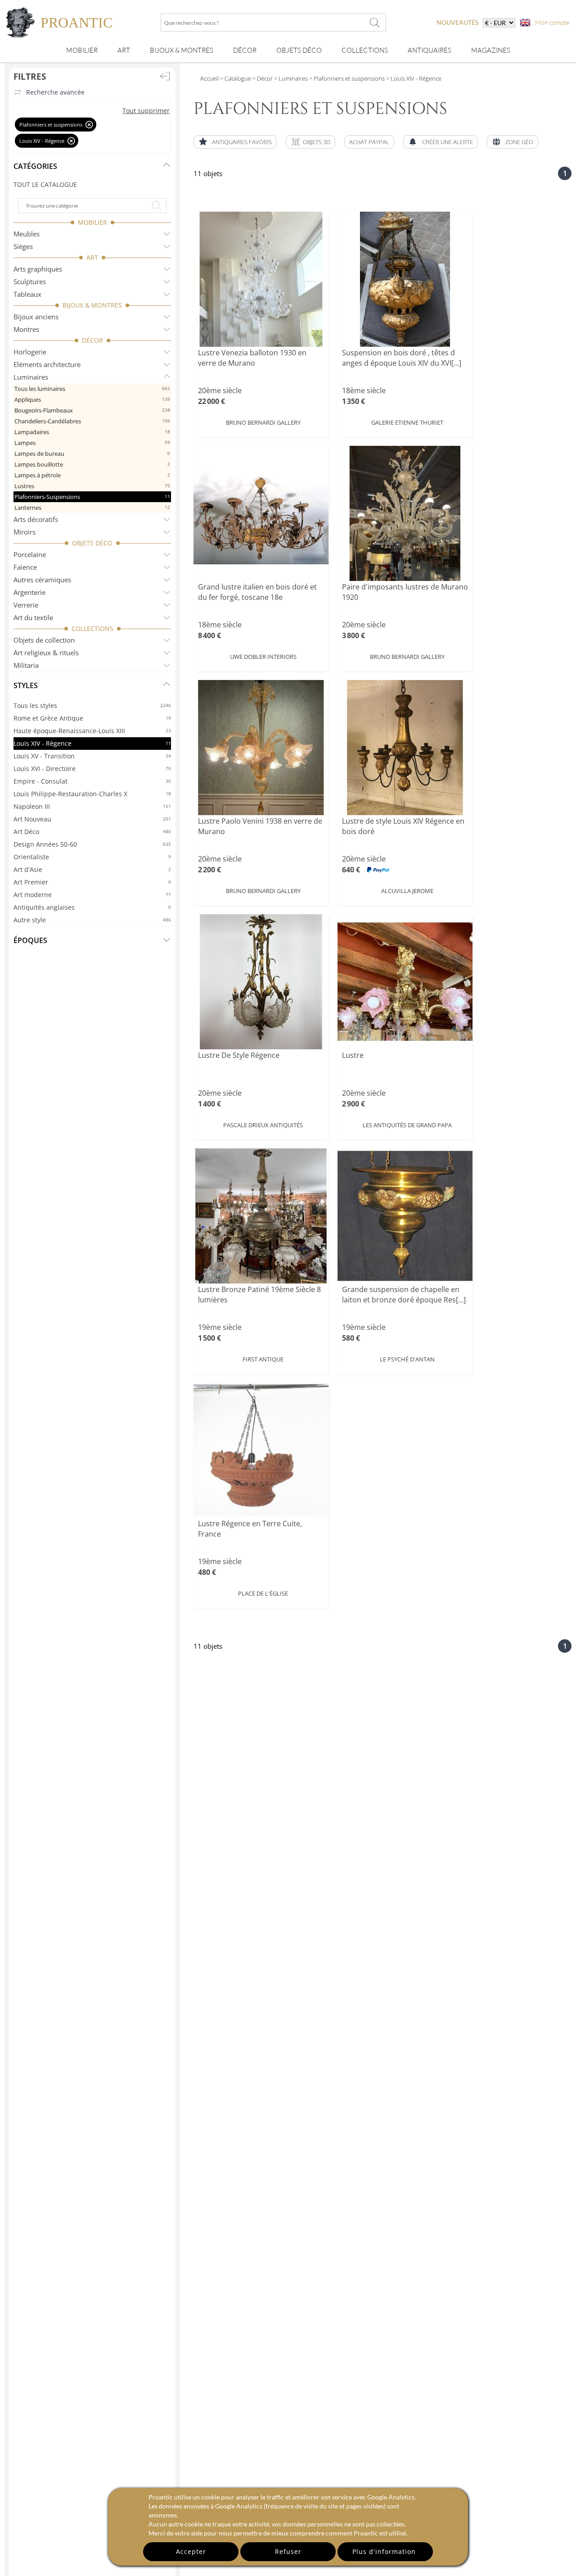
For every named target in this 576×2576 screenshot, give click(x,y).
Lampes (92, 443)
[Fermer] (89, 125)
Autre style (92, 920)
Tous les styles (92, 705)
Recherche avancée (55, 92)
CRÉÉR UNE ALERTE (448, 142)
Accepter (191, 2551)
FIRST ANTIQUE (263, 1359)
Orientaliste (92, 857)
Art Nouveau (92, 819)
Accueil (209, 78)
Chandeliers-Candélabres (92, 421)
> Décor (262, 78)
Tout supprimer (146, 111)
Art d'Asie (92, 869)
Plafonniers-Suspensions (92, 497)
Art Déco (92, 832)
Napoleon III (92, 806)
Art (124, 50)
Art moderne (92, 895)
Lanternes (92, 508)
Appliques (92, 399)
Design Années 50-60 (92, 844)
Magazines (491, 50)
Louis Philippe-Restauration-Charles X (92, 794)
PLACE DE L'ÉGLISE (263, 1593)
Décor (245, 50)
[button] (310, 142)
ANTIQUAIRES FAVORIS (242, 142)
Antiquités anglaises (92, 907)
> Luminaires (290, 78)
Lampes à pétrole (92, 475)
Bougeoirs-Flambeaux (92, 410)
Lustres (92, 486)
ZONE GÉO (519, 142)
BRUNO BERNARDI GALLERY (263, 422)
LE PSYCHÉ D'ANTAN (407, 1359)
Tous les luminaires (92, 389)
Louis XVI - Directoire (92, 769)
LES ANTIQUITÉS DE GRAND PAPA (407, 1125)
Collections (365, 50)
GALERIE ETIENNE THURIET (407, 422)
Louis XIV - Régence (92, 743)
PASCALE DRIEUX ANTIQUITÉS (263, 1125)
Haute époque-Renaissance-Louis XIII (92, 731)
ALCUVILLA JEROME (407, 891)
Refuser (288, 2551)
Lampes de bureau (92, 454)
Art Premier (92, 882)
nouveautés (457, 22)
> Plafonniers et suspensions (346, 78)
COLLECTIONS (92, 628)
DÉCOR (92, 340)
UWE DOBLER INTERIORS (263, 657)
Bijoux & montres (182, 50)
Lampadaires (92, 432)
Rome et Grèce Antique (92, 718)
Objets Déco (299, 50)
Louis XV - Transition (92, 756)
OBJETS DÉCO (92, 543)
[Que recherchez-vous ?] (375, 23)
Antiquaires (430, 50)
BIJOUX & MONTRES (92, 305)
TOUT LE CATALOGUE (45, 184)
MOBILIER (92, 222)
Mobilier (82, 50)
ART (92, 257)
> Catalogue (236, 78)
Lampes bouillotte (92, 464)
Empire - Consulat (92, 781)
